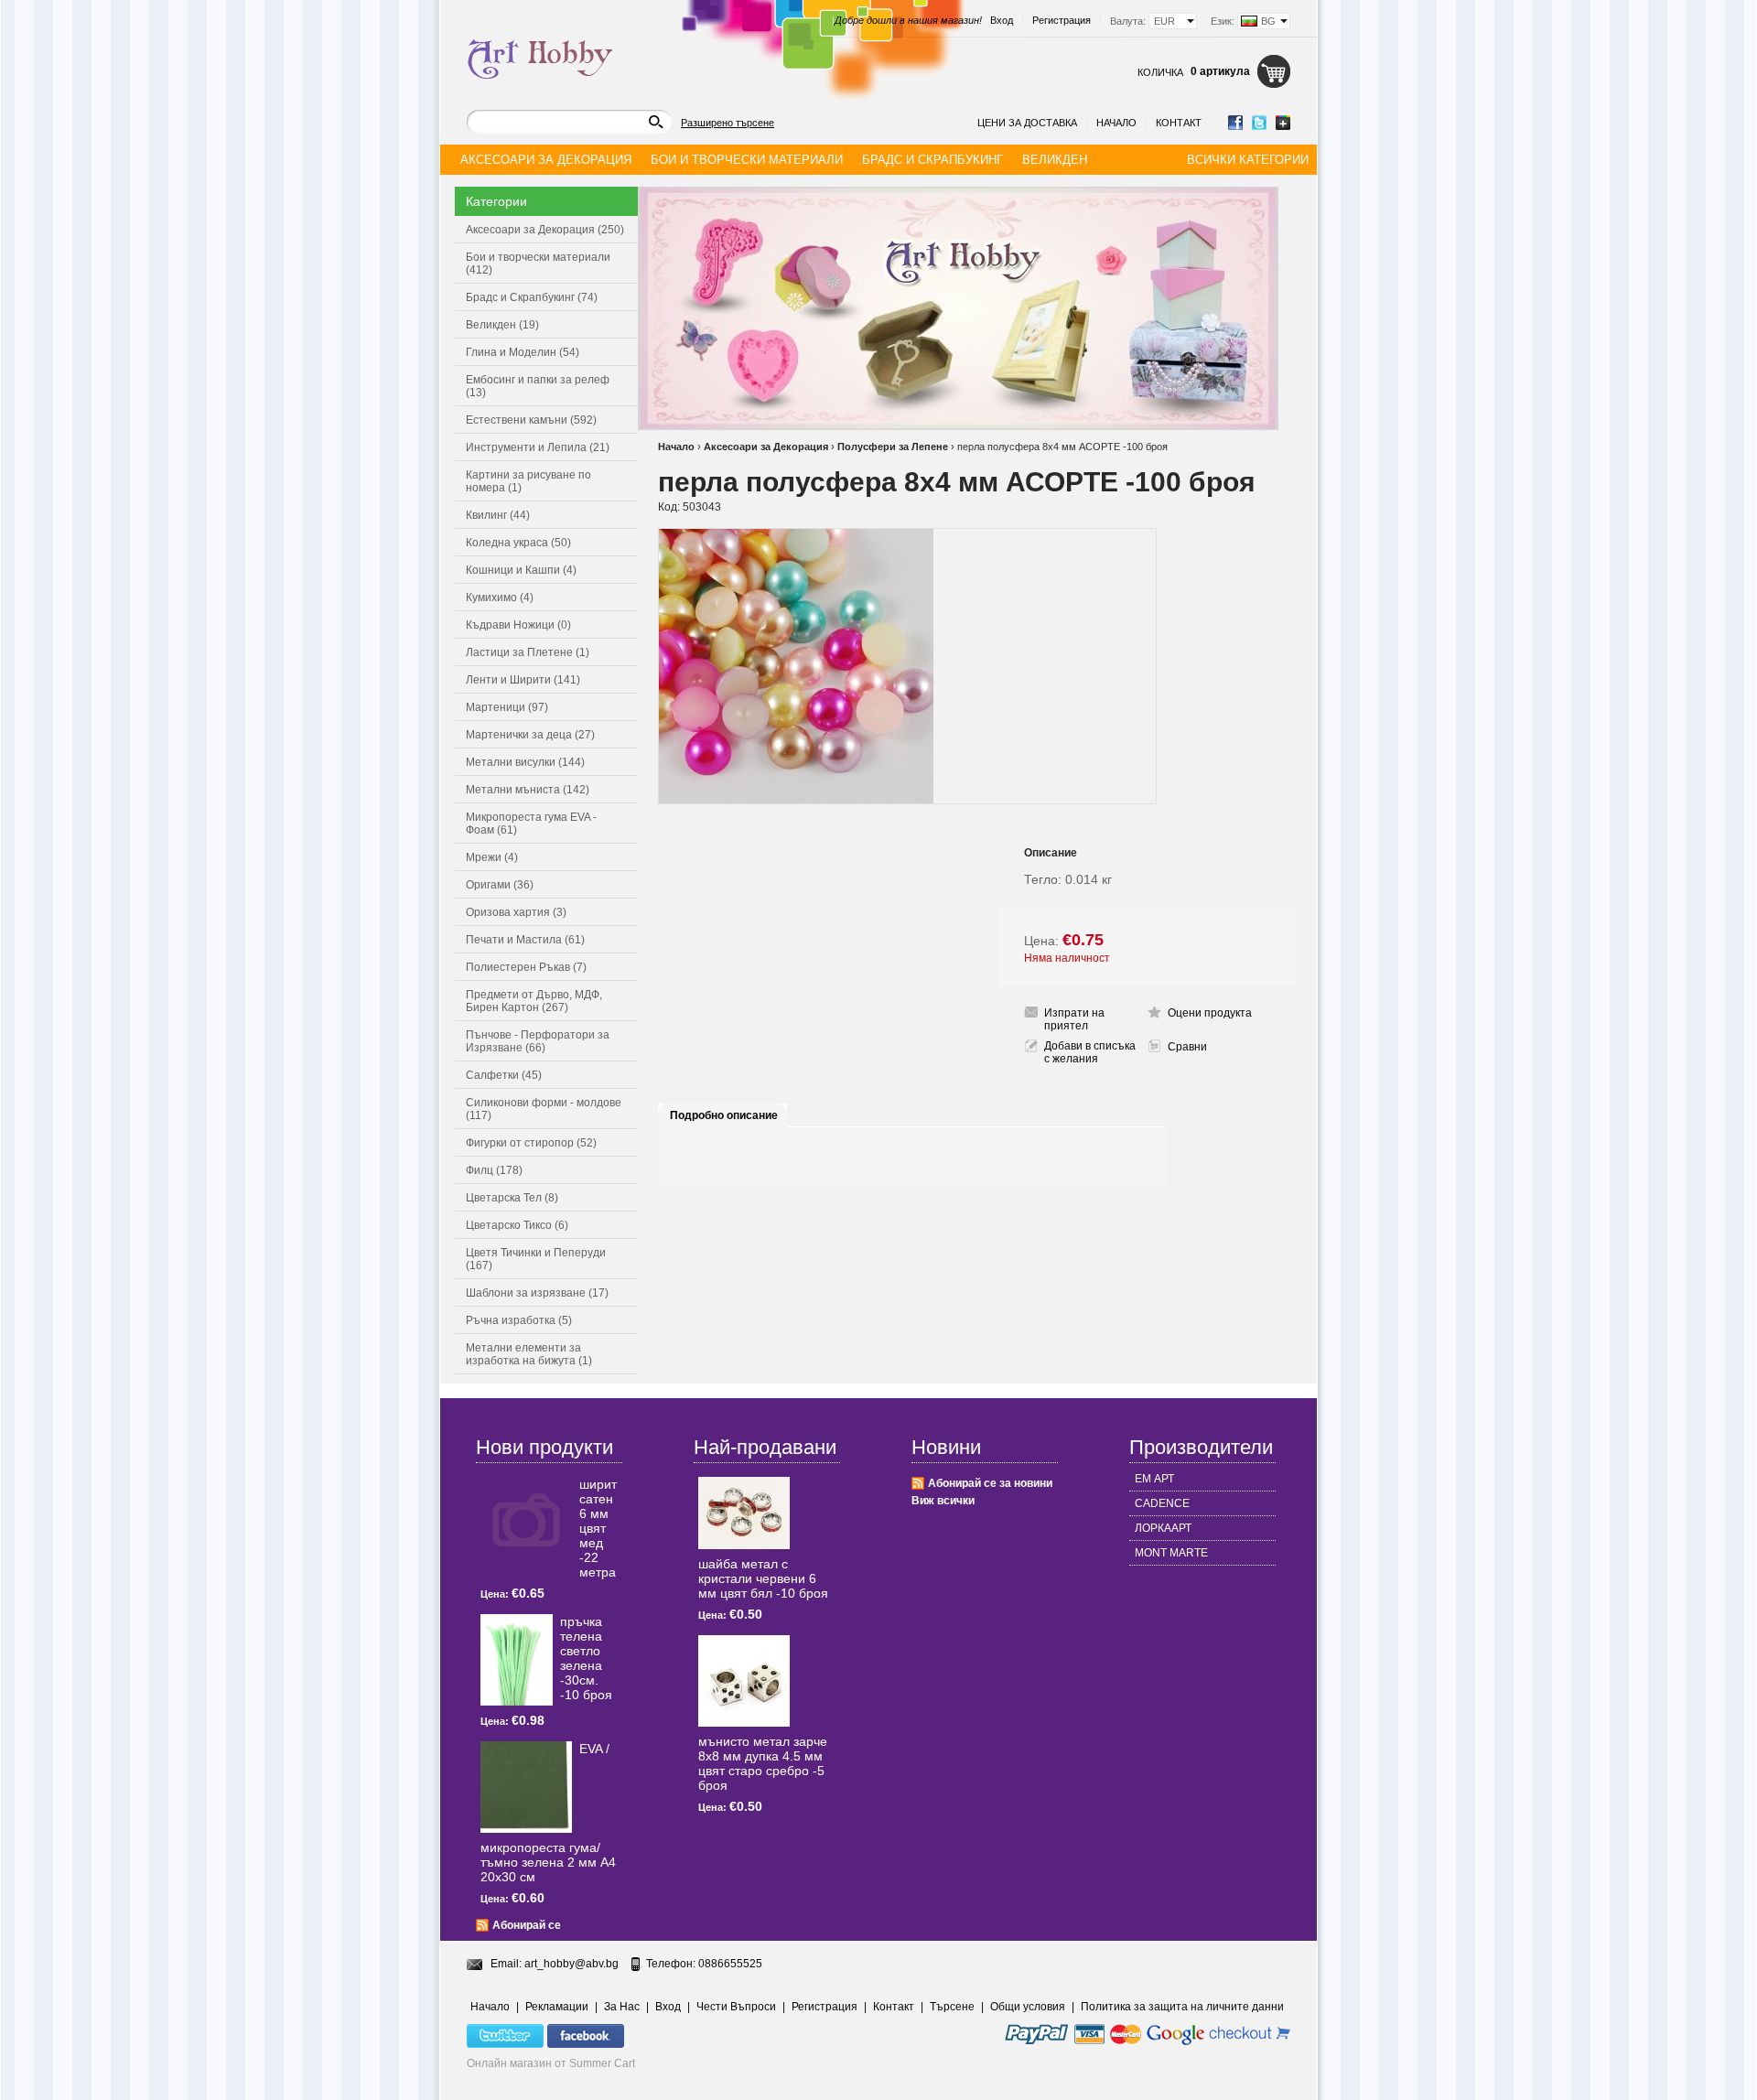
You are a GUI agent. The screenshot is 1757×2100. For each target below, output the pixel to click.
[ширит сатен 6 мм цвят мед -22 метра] (526, 1523)
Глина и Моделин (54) (523, 352)
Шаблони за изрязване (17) (537, 1293)
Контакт (1179, 123)
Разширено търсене (728, 123)
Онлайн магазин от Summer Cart (551, 2063)
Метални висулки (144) (525, 762)
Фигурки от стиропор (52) (531, 1143)
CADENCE (1162, 1503)
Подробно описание (724, 1115)
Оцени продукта (1210, 1013)
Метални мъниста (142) (528, 790)
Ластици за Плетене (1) (528, 652)
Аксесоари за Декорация (766, 447)
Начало (1116, 123)
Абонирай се (527, 1925)
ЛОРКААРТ (1163, 1528)
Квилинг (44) (498, 515)
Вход (1002, 20)
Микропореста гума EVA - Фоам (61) (531, 824)
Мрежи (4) (492, 857)
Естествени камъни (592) (531, 420)
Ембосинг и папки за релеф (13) (538, 386)
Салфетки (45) (504, 1075)
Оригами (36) (500, 885)
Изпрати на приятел (1074, 1019)
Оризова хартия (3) (516, 912)
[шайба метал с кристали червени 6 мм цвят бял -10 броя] (744, 1513)
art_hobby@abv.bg (571, 1964)
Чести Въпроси (736, 2007)
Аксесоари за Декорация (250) (545, 230)
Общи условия (1028, 2007)
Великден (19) (502, 325)
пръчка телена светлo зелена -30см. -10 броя (586, 1658)
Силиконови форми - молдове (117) (544, 1109)
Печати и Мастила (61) (525, 940)
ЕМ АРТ (1154, 1479)
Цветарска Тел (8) (512, 1198)
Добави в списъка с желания (1090, 1052)
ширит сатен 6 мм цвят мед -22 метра (598, 1528)
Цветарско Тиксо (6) (517, 1225)
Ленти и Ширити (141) (523, 680)
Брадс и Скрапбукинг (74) (532, 297)
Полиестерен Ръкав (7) (526, 967)
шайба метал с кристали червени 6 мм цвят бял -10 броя (763, 1578)
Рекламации (557, 2007)
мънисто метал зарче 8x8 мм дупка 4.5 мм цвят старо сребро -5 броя (763, 1763)
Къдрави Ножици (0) (518, 625)
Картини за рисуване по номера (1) (528, 481)
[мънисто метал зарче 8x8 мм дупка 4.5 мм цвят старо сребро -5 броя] (744, 1681)
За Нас (622, 2007)
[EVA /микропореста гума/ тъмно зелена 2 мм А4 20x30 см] (526, 1787)
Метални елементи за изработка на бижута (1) (529, 1354)
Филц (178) (494, 1170)
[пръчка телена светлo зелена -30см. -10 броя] (517, 1660)
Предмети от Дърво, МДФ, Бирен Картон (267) (534, 1001)
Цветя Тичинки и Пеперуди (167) (536, 1259)
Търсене (952, 2007)
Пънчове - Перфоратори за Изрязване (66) (538, 1041)
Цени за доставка (1027, 123)
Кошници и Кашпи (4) (521, 570)
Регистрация (1062, 20)
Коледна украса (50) (518, 543)
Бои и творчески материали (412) (538, 264)
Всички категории (1248, 160)
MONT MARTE (1171, 1553)
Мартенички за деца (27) (530, 735)
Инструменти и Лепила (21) (538, 447)
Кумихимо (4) (500, 598)
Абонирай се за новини (990, 1483)
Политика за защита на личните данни (1182, 2007)
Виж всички (943, 1501)
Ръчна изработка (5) (519, 1320)
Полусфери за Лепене (893, 447)
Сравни (1187, 1047)
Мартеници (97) (507, 707)
